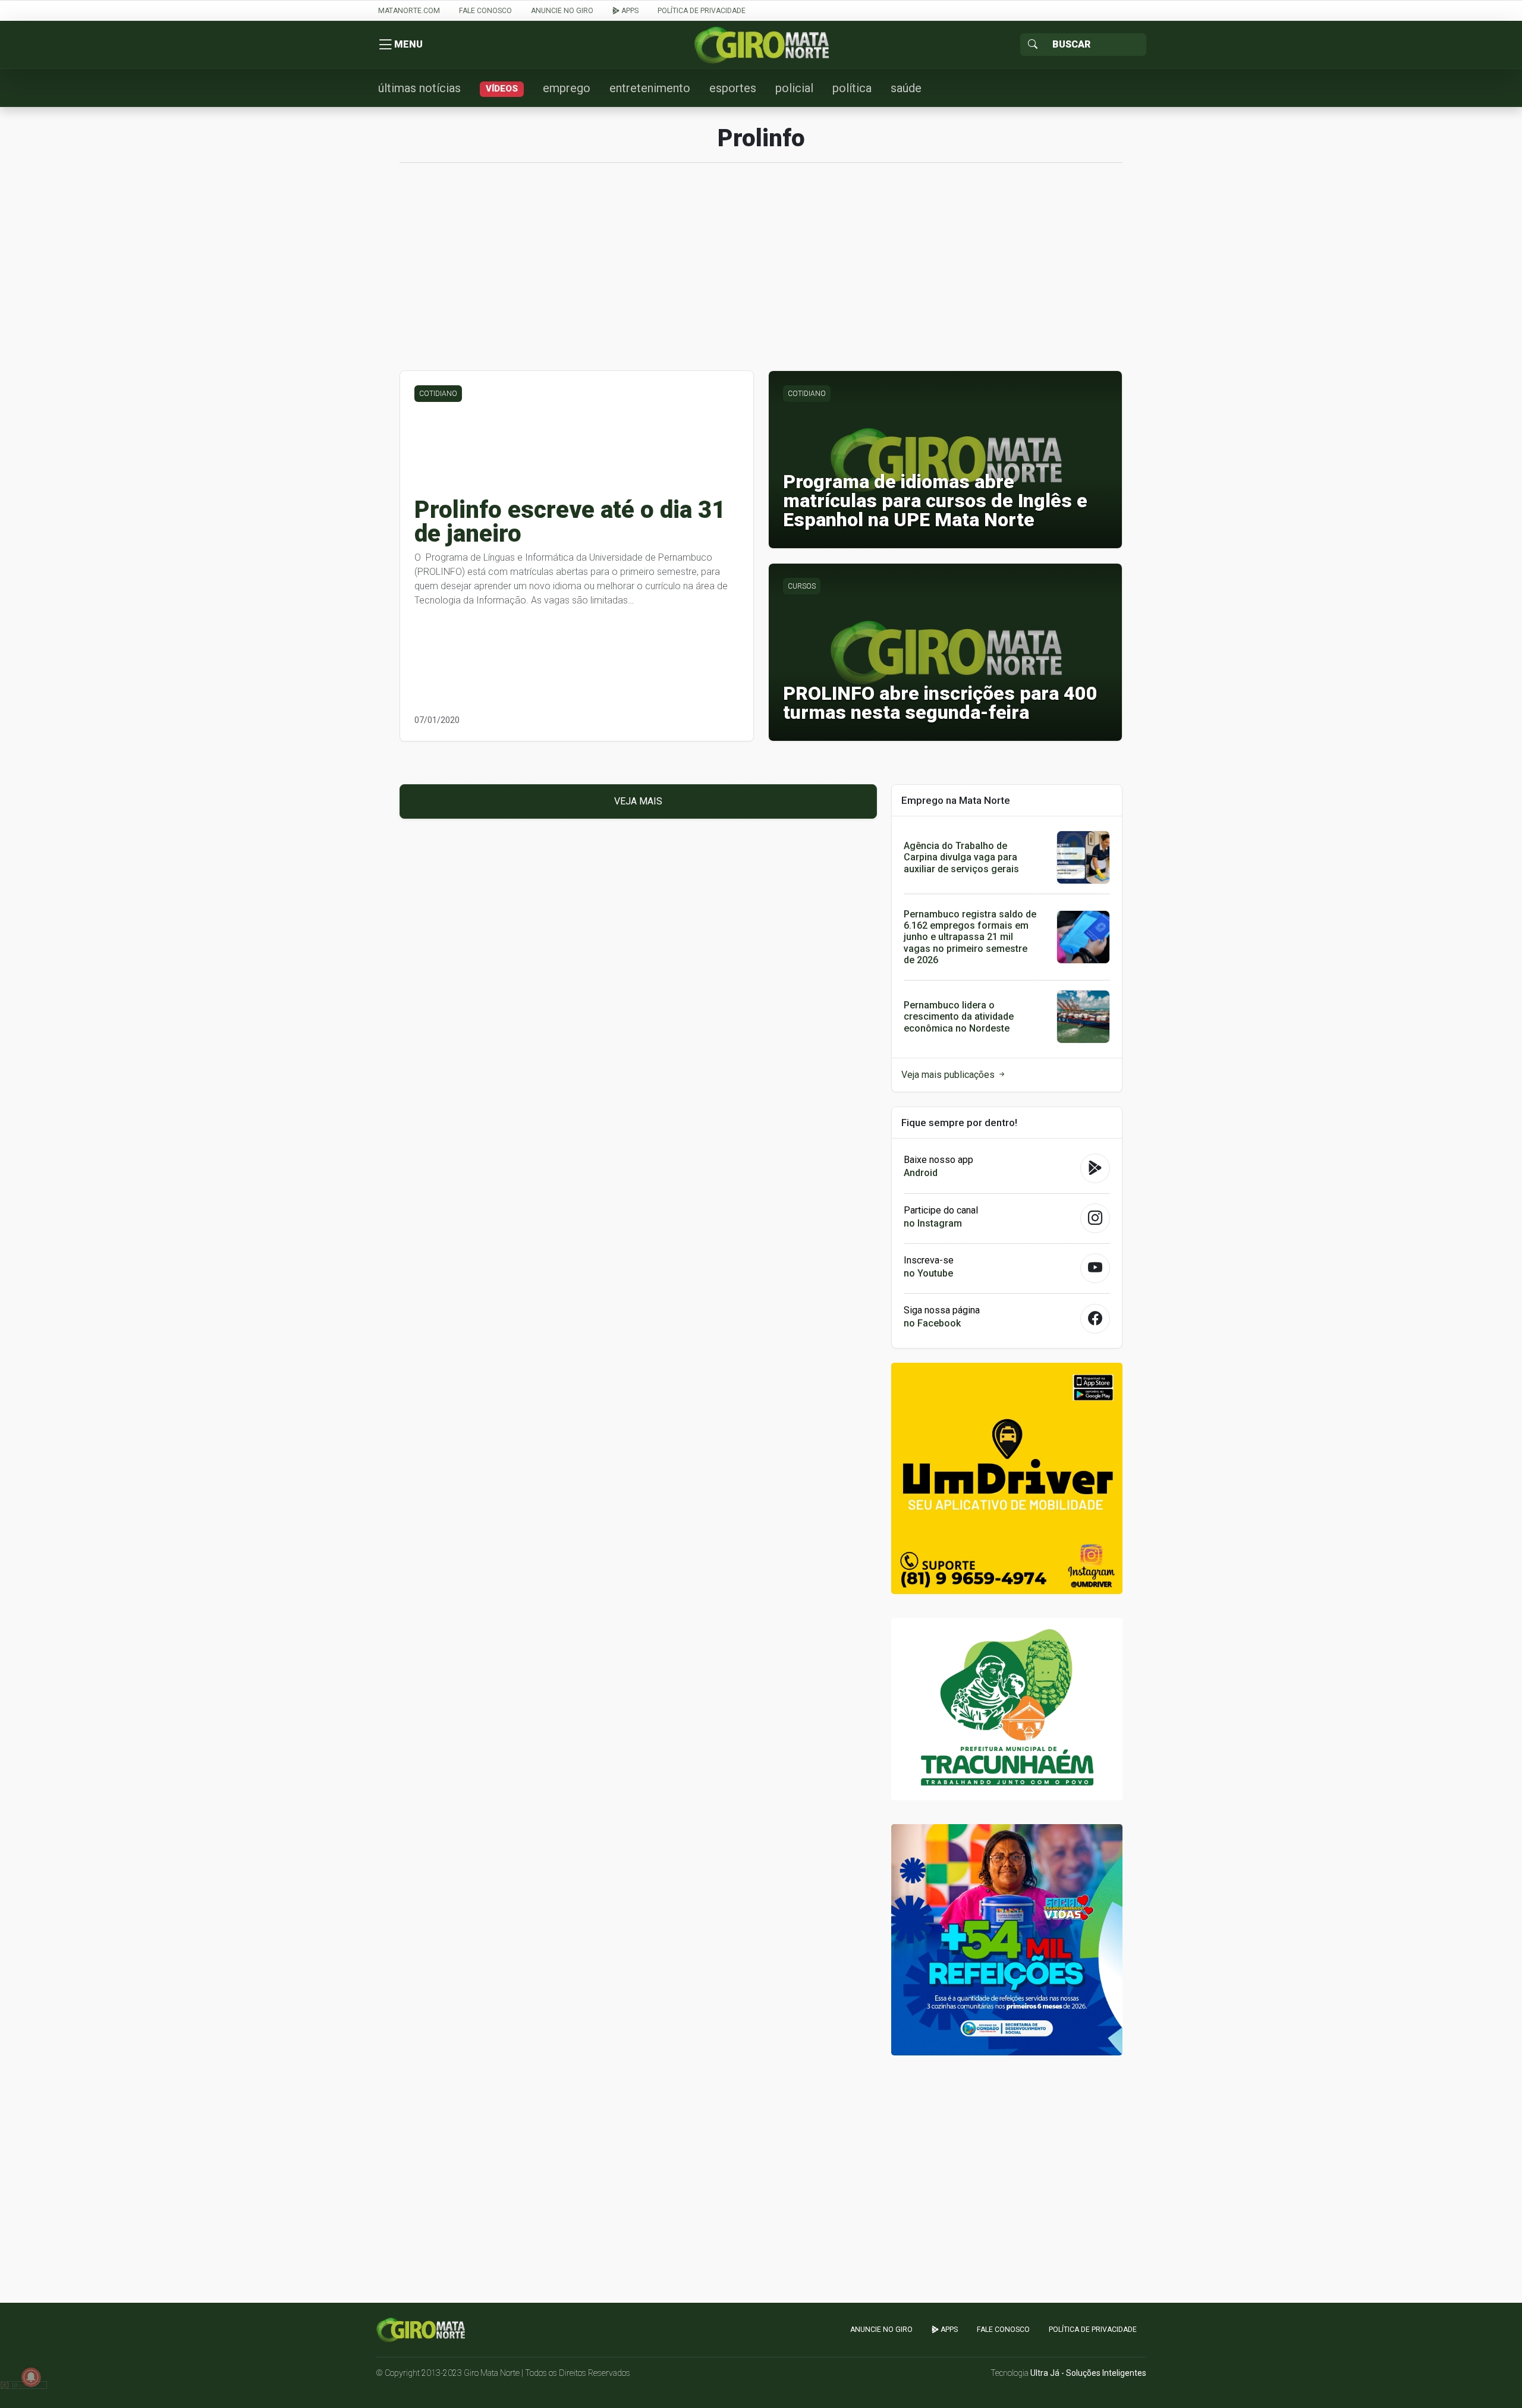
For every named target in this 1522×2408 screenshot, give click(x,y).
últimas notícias (419, 88)
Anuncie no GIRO (562, 11)
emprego (567, 88)
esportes (733, 88)
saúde (906, 88)
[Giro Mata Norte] (761, 44)
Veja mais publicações (949, 1075)
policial (794, 88)
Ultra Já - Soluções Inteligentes (1088, 2373)
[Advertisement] (761, 273)
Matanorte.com (409, 11)
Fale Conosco (485, 11)
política (852, 88)
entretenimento (650, 88)
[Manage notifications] (31, 2377)
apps (629, 11)
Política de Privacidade (702, 11)
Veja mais (638, 801)
